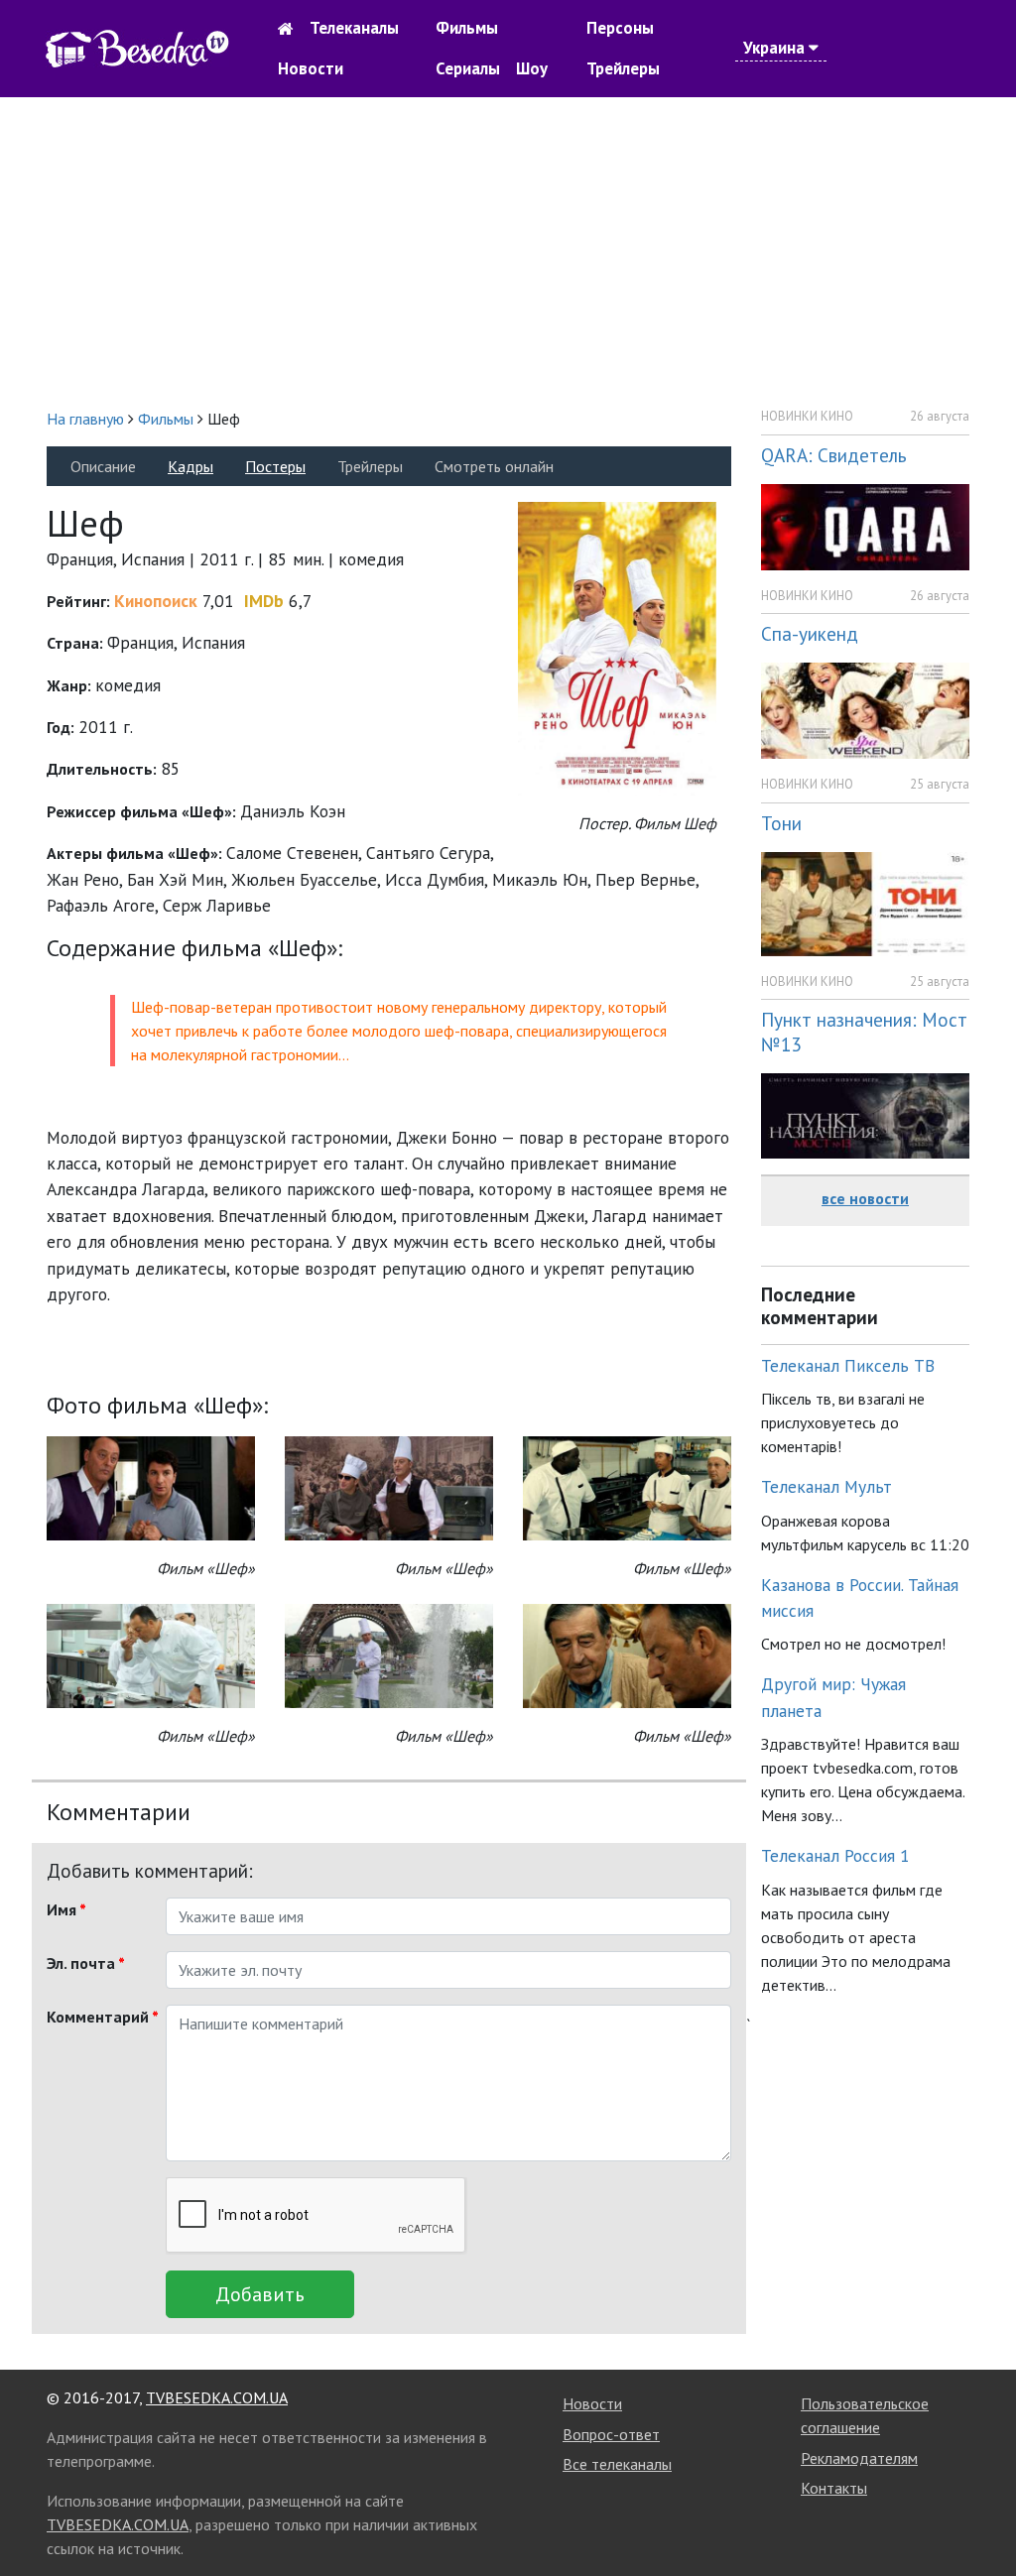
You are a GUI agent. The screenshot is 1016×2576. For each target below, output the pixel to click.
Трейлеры (623, 68)
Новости (311, 68)
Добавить (260, 2294)
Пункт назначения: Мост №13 (864, 1032)
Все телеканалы (617, 2464)
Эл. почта (86, 1963)
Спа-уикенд (810, 633)
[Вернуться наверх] (981, 2516)
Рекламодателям (859, 2458)
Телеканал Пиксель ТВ (848, 1365)
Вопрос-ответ (611, 2434)
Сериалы (468, 68)
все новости (865, 1198)
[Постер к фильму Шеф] (617, 647)
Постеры (275, 466)
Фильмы (467, 28)
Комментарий (99, 2017)
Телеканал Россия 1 (835, 1855)
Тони (781, 823)
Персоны (620, 28)
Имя (66, 1909)
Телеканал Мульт (826, 1486)
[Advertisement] (508, 252)
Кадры (190, 466)
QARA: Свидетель (834, 455)
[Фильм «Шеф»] (151, 1486)
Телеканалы (354, 28)
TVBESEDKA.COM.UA (217, 2397)
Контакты (834, 2488)
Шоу (532, 68)
